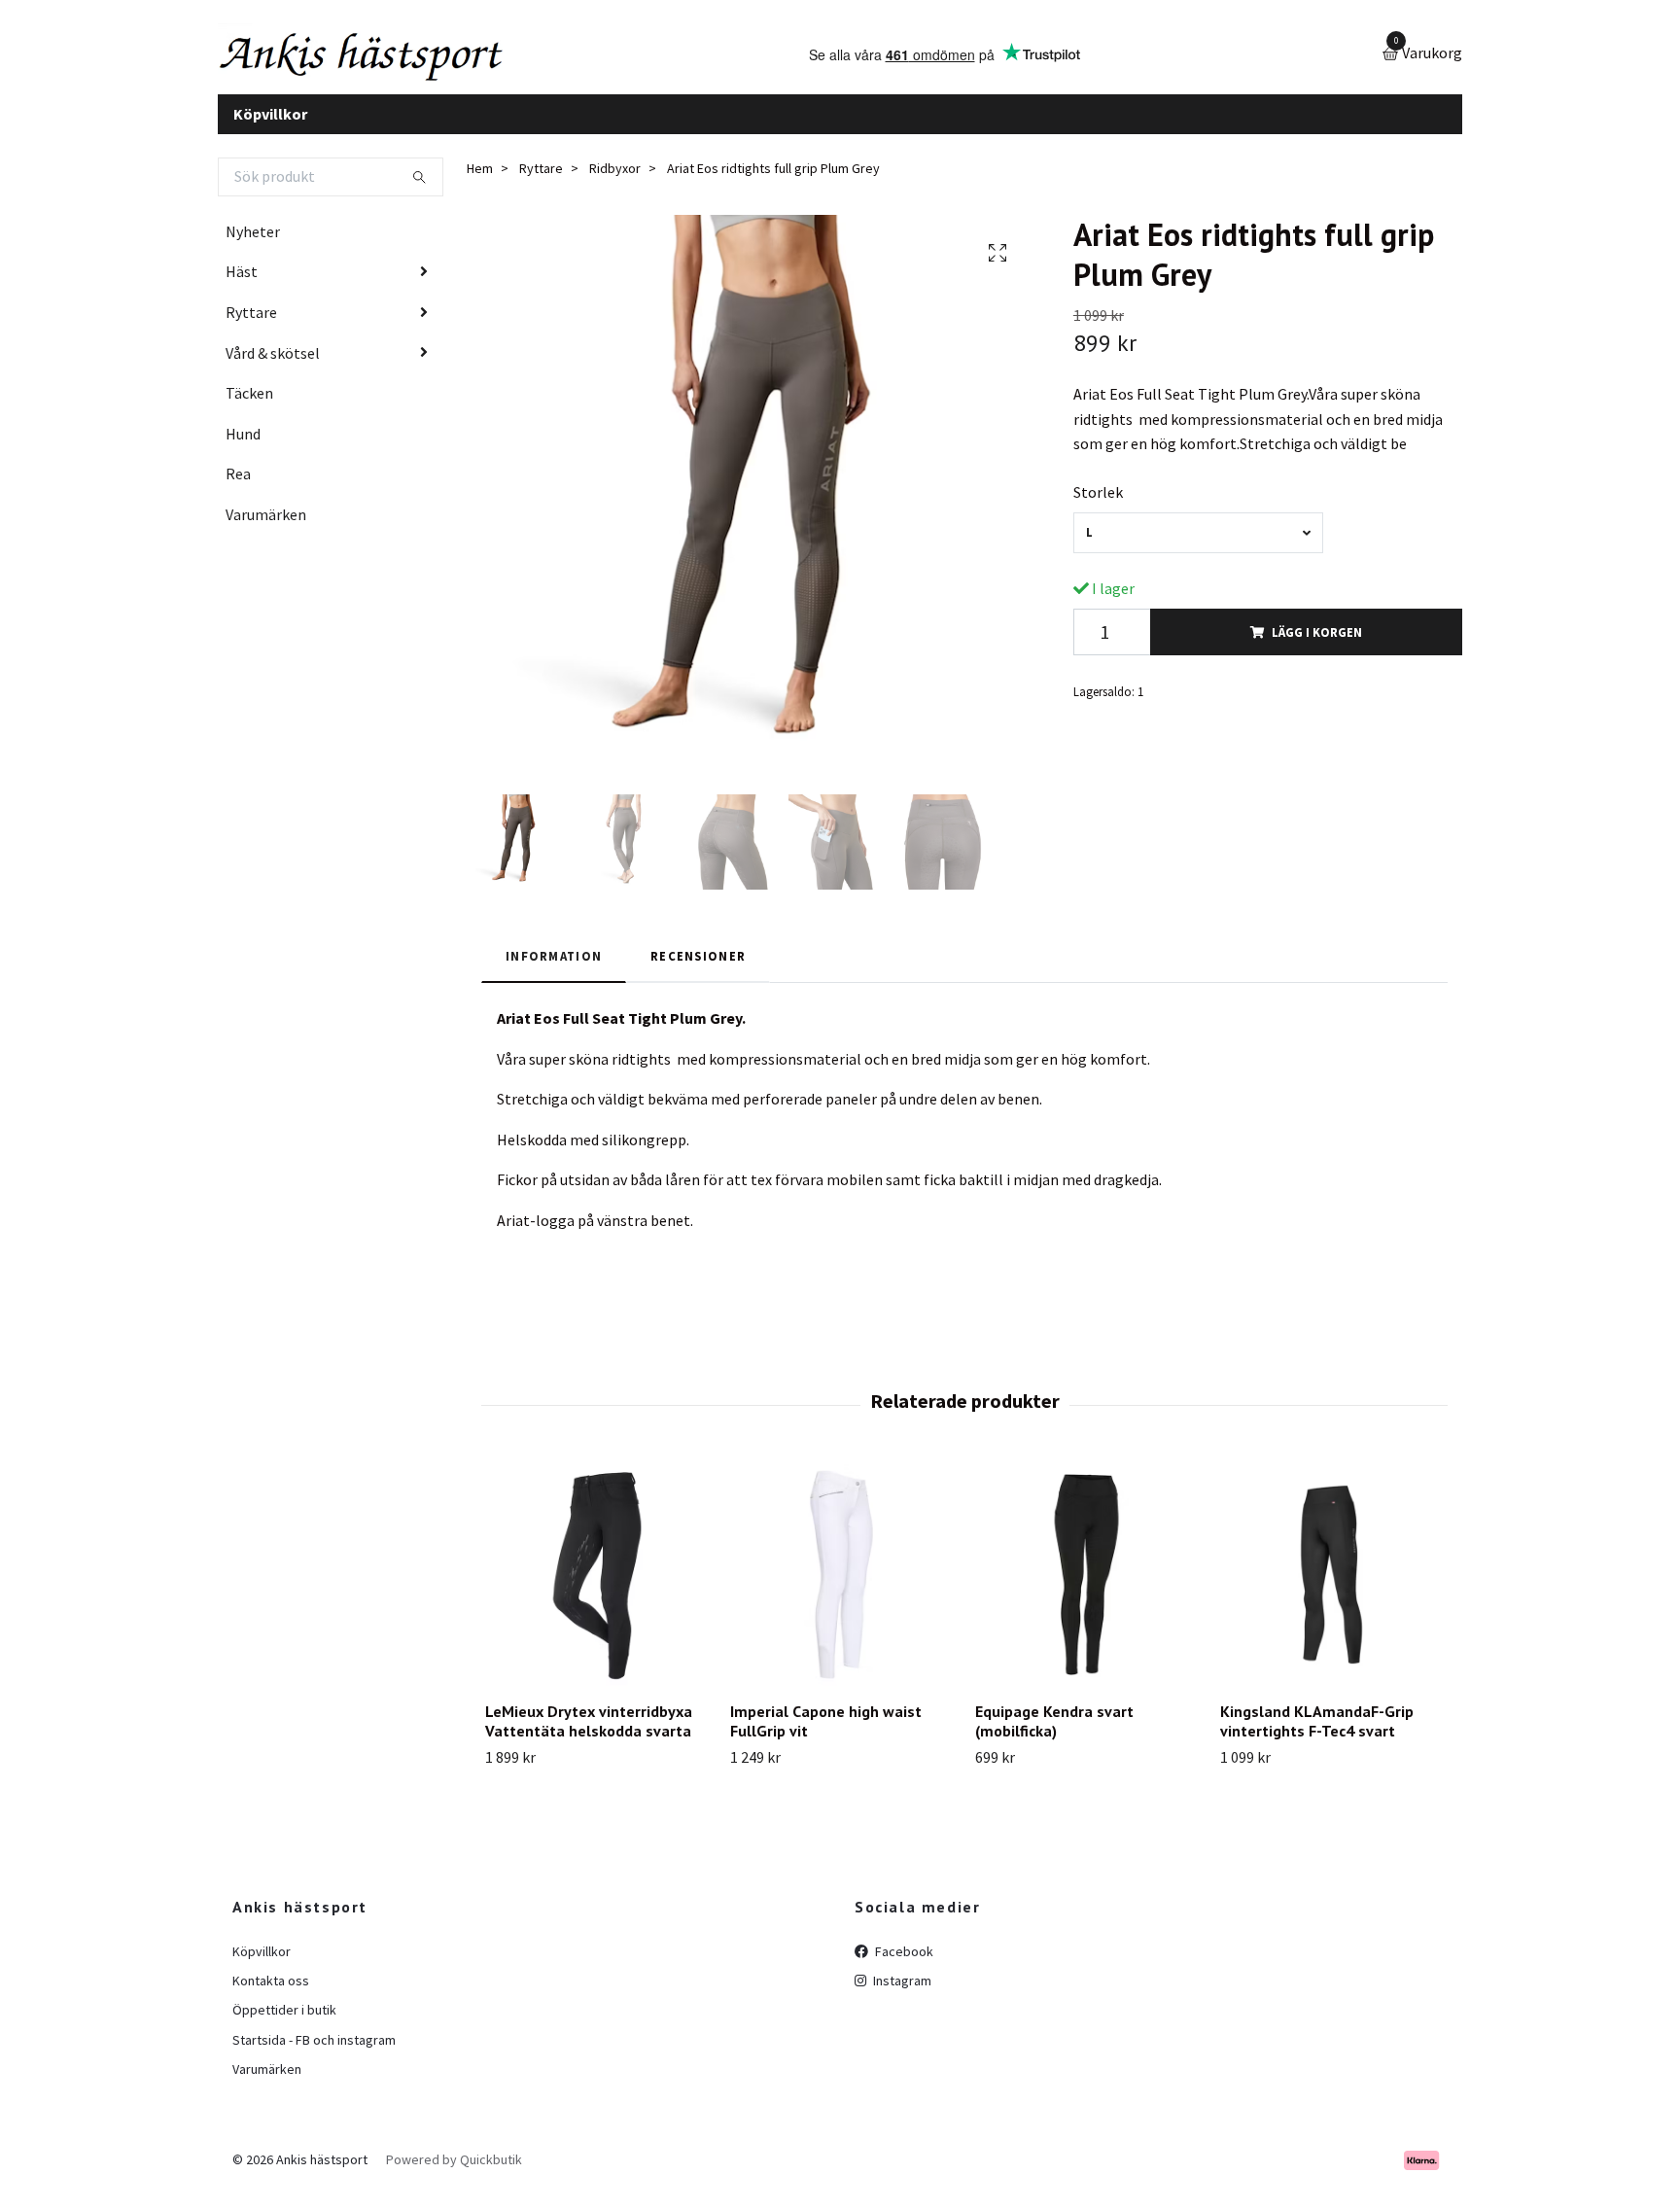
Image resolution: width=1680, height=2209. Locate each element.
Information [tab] (554, 970)
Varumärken (266, 529)
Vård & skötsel (273, 368)
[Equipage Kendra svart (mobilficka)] (1086, 1589)
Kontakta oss (271, 1995)
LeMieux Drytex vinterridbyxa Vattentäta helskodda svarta (589, 1736)
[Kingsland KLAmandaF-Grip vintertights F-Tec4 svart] (1331, 1589)
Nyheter (253, 246)
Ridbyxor (615, 184)
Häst (242, 287)
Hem (480, 184)
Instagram (901, 1995)
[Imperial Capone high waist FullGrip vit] (841, 1589)
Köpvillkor (270, 128)
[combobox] (1198, 548)
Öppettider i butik (284, 2025)
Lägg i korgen (1317, 647)
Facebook (903, 1966)
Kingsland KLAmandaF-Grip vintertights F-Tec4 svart (1317, 1736)
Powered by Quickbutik (454, 2175)
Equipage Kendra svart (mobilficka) (1054, 1736)
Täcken (249, 408)
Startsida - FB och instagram (314, 2054)
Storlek (1098, 507)
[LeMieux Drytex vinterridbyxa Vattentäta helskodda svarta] (596, 1589)
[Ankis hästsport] (398, 62)
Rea (238, 489)
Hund (243, 448)
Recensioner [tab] (698, 970)
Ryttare (251, 327)
